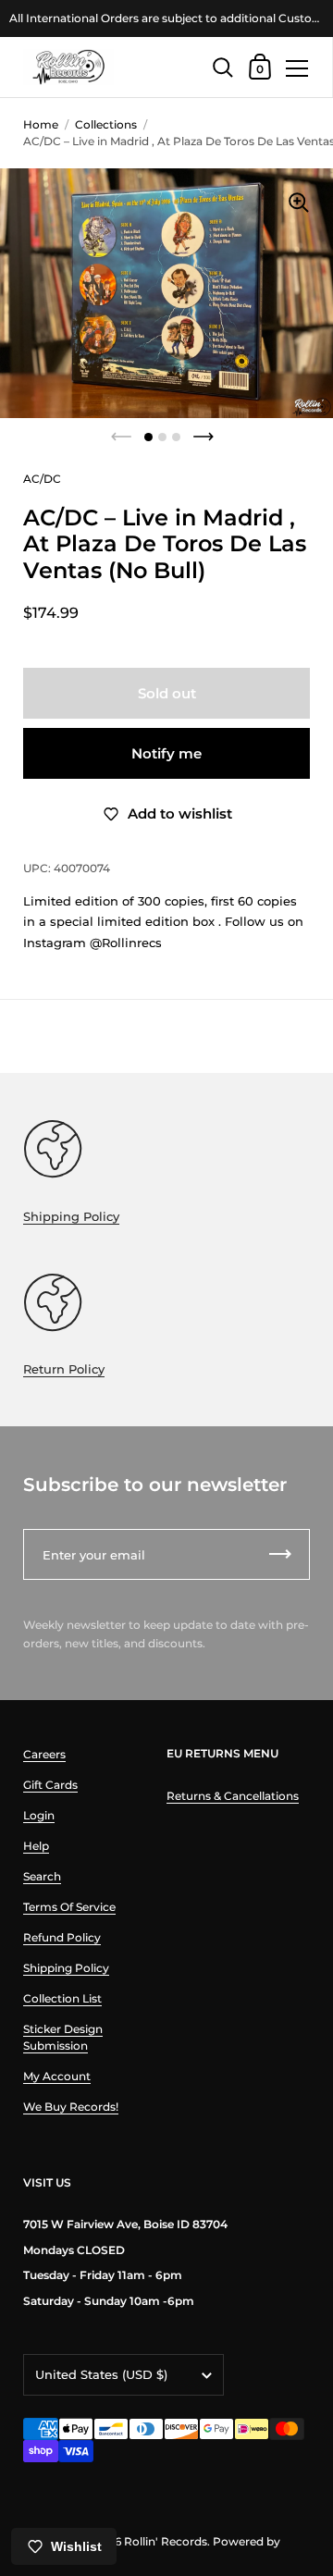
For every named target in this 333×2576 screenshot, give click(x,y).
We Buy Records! (71, 2107)
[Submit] (280, 1554)
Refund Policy (62, 1937)
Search (42, 1876)
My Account (57, 2076)
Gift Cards (50, 1785)
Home (41, 124)
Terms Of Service (69, 1907)
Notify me (166, 753)
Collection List (62, 1998)
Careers (44, 1754)
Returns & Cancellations (233, 1796)
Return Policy (64, 1369)
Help (36, 1846)
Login (39, 1815)
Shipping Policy (71, 1216)
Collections (106, 124)
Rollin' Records (166, 2541)
